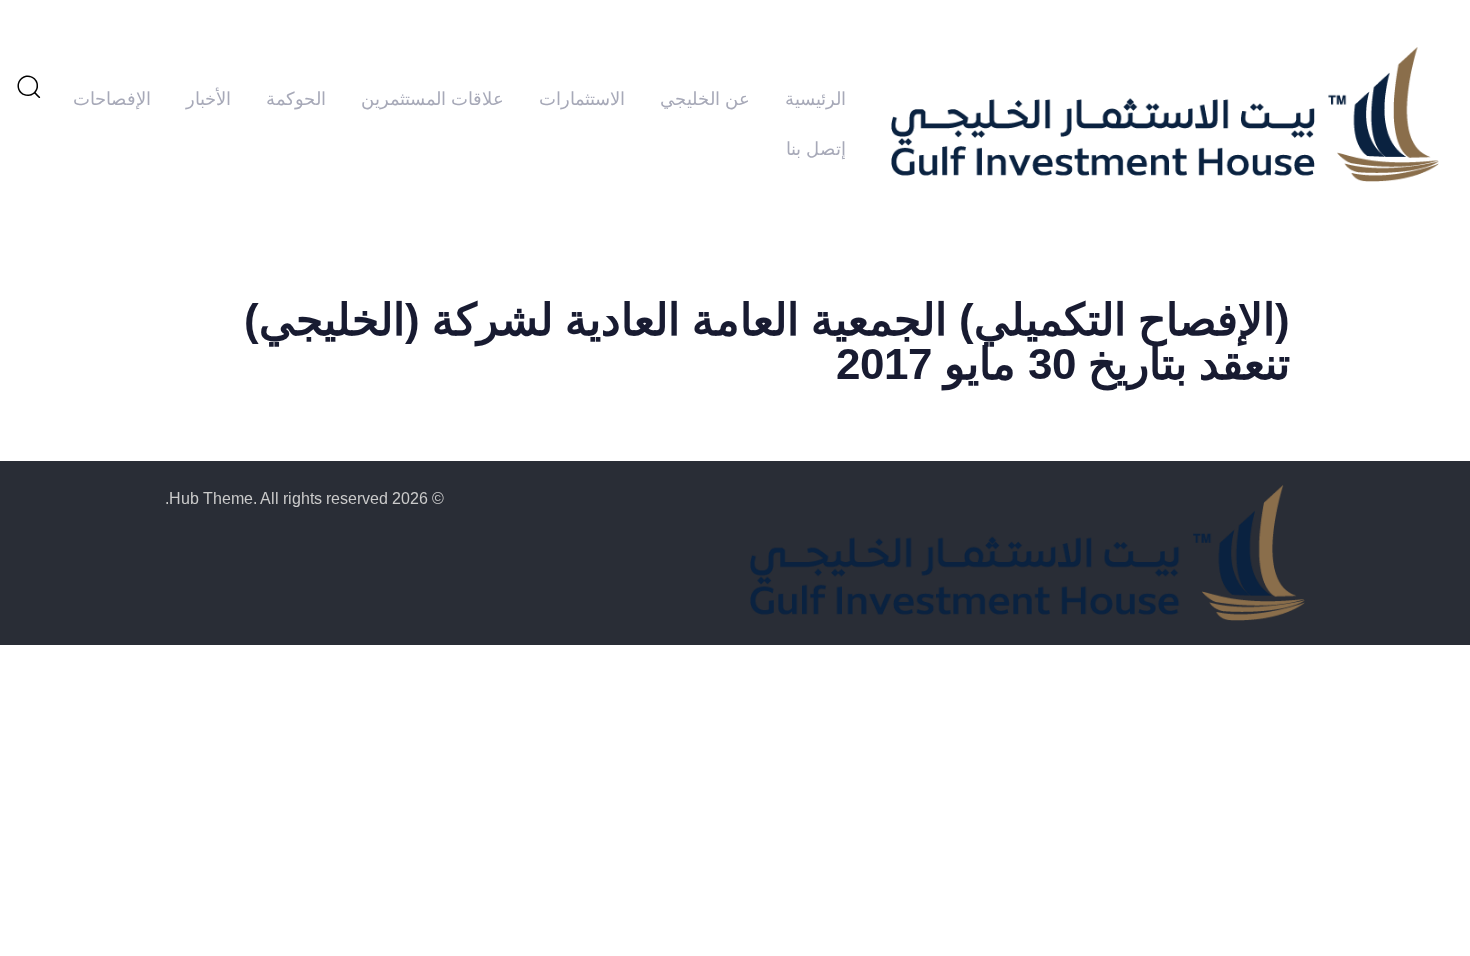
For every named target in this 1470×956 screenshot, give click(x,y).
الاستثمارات (582, 99)
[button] (28, 86)
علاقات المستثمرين (432, 99)
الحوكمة (296, 99)
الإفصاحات (112, 99)
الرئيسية (815, 99)
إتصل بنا (816, 149)
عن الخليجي (705, 99)
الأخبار (208, 99)
